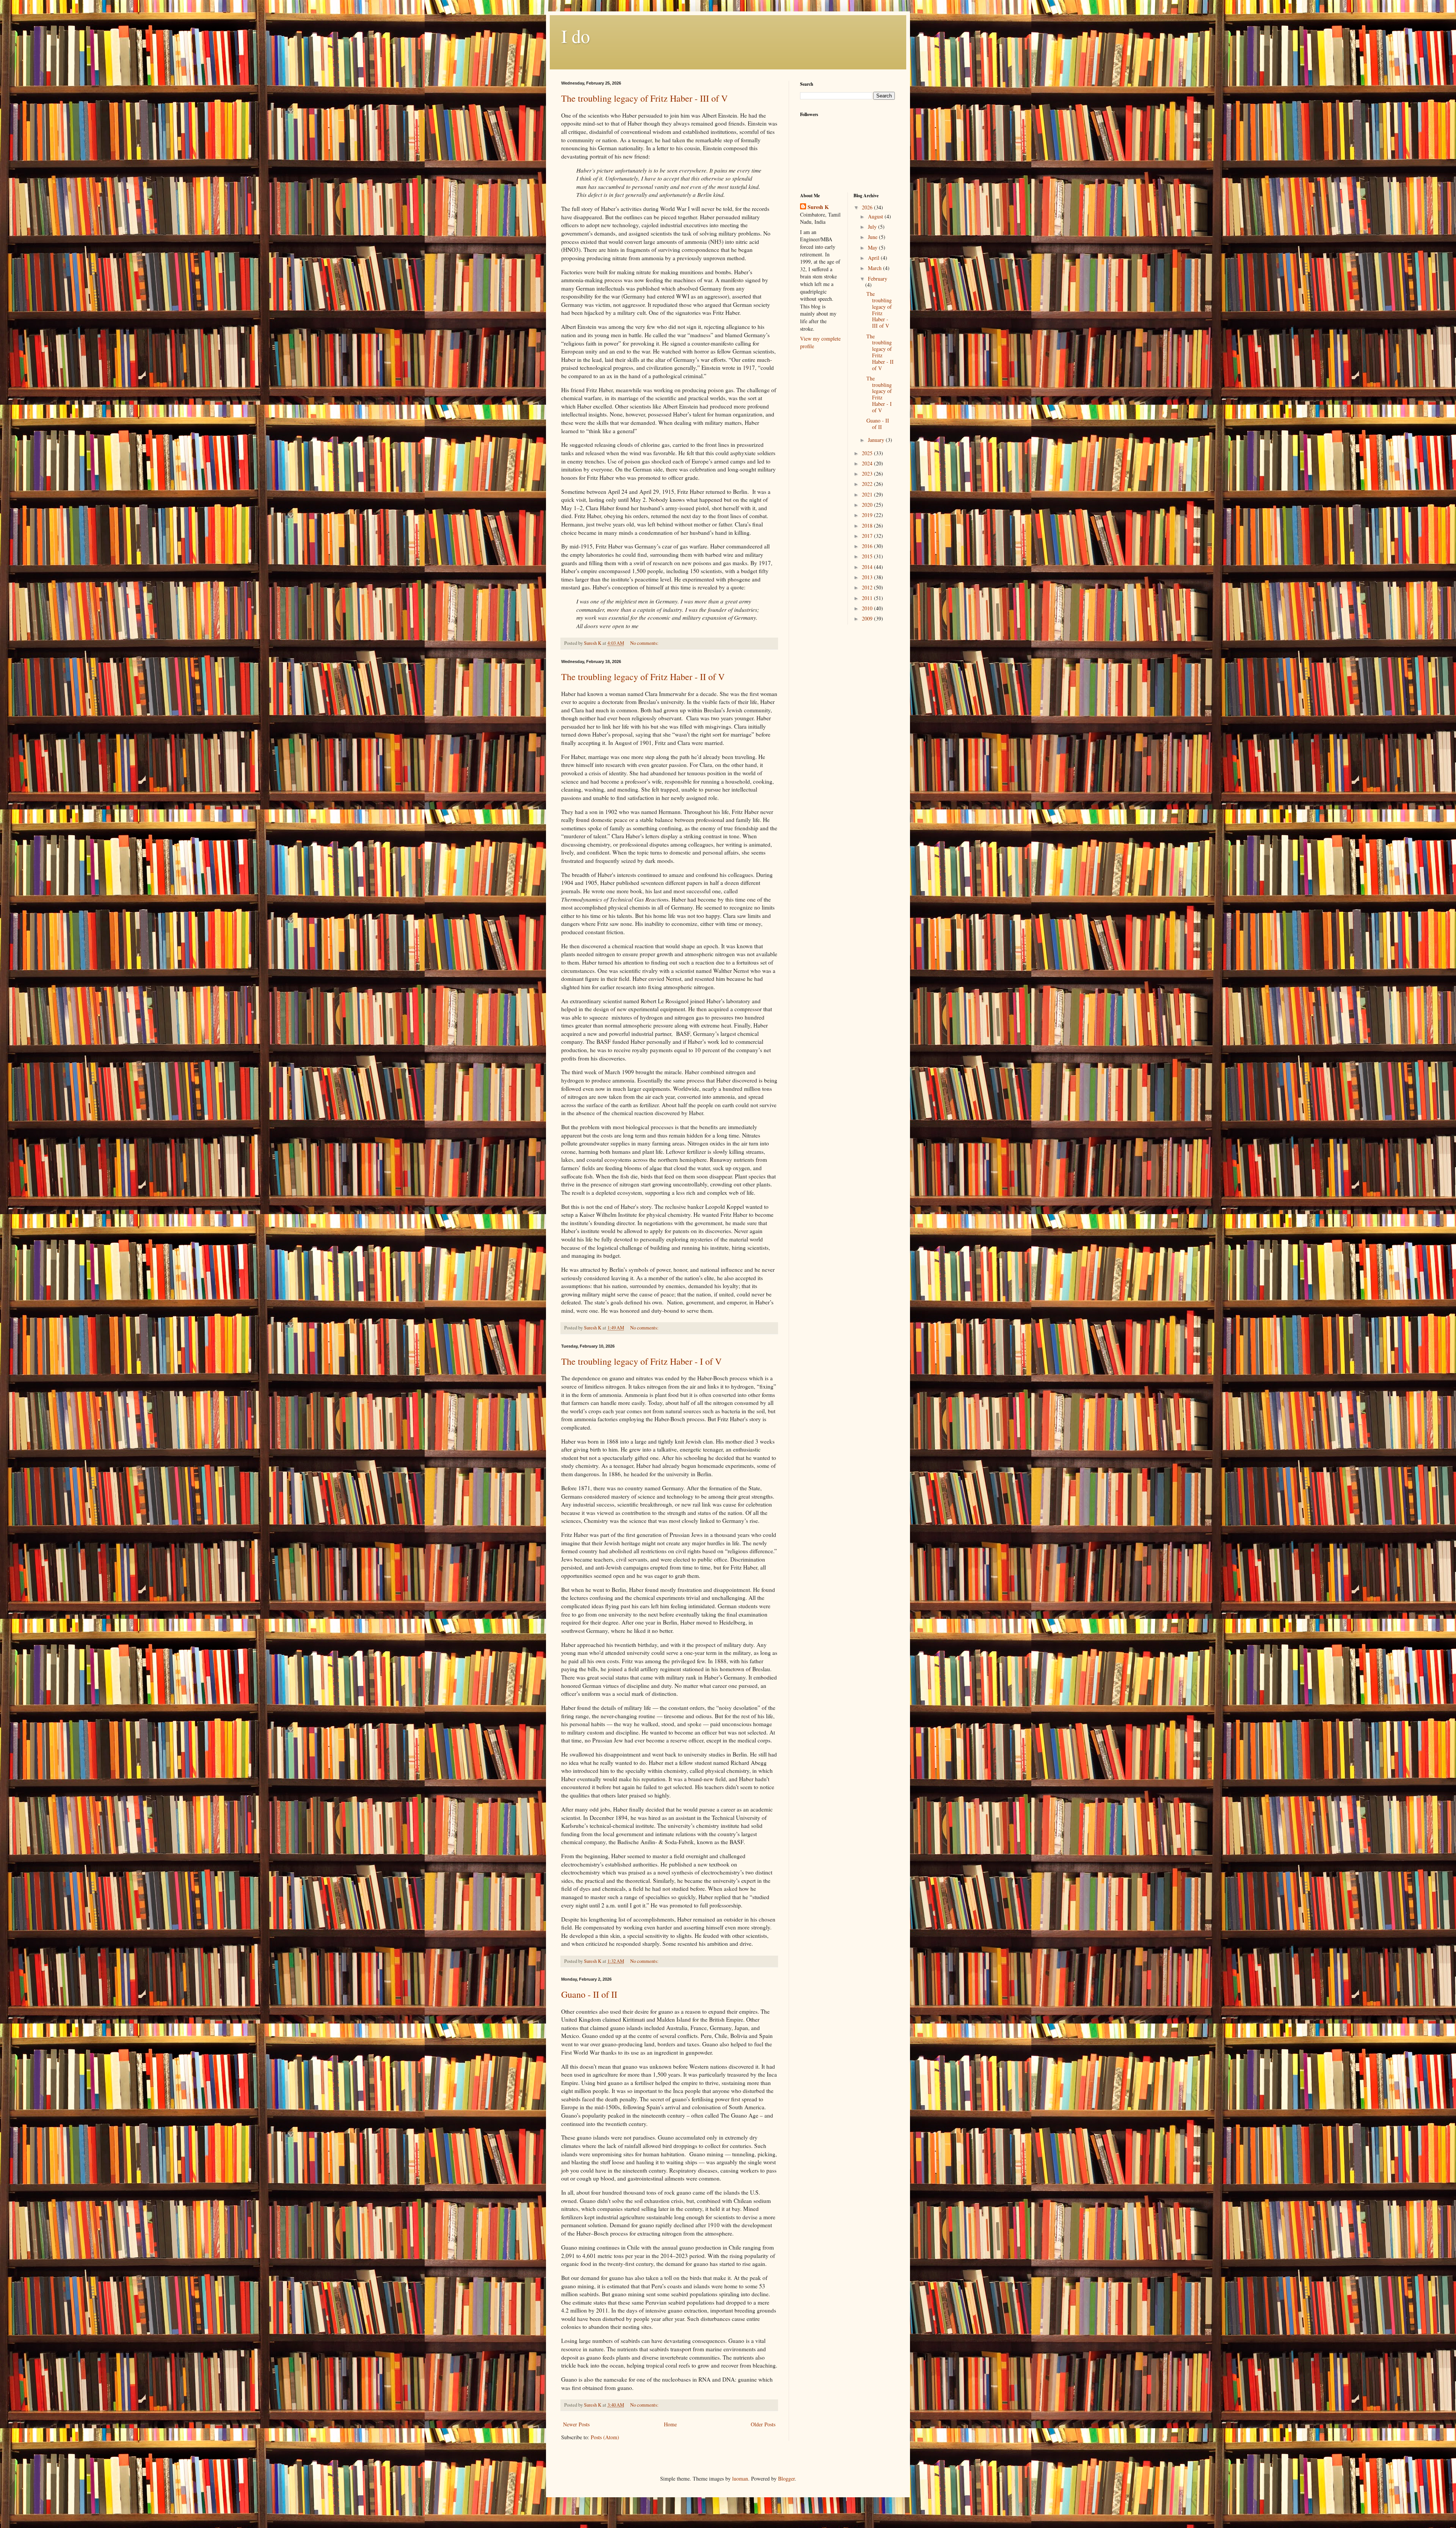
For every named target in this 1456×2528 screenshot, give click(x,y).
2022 (868, 484)
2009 (868, 618)
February (878, 279)
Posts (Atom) (605, 2437)
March (875, 268)
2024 (868, 463)
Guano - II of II (589, 1994)
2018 (868, 526)
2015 (868, 556)
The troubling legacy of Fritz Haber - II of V (643, 677)
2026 (868, 207)
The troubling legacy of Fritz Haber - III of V (644, 98)
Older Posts (763, 2424)
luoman (740, 2479)
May (873, 247)
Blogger (786, 2479)
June (873, 237)
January (877, 440)
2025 (868, 453)
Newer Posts (576, 2424)
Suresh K (818, 207)
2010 (868, 608)
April (874, 258)
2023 (868, 474)
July (873, 227)
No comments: (645, 643)
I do (576, 36)
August (876, 216)
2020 (868, 505)
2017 (868, 536)
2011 (868, 598)
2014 (868, 567)
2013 (868, 577)
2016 (868, 546)
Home (670, 2424)
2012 (868, 587)
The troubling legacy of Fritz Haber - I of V (641, 1361)
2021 (868, 494)
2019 (868, 515)
